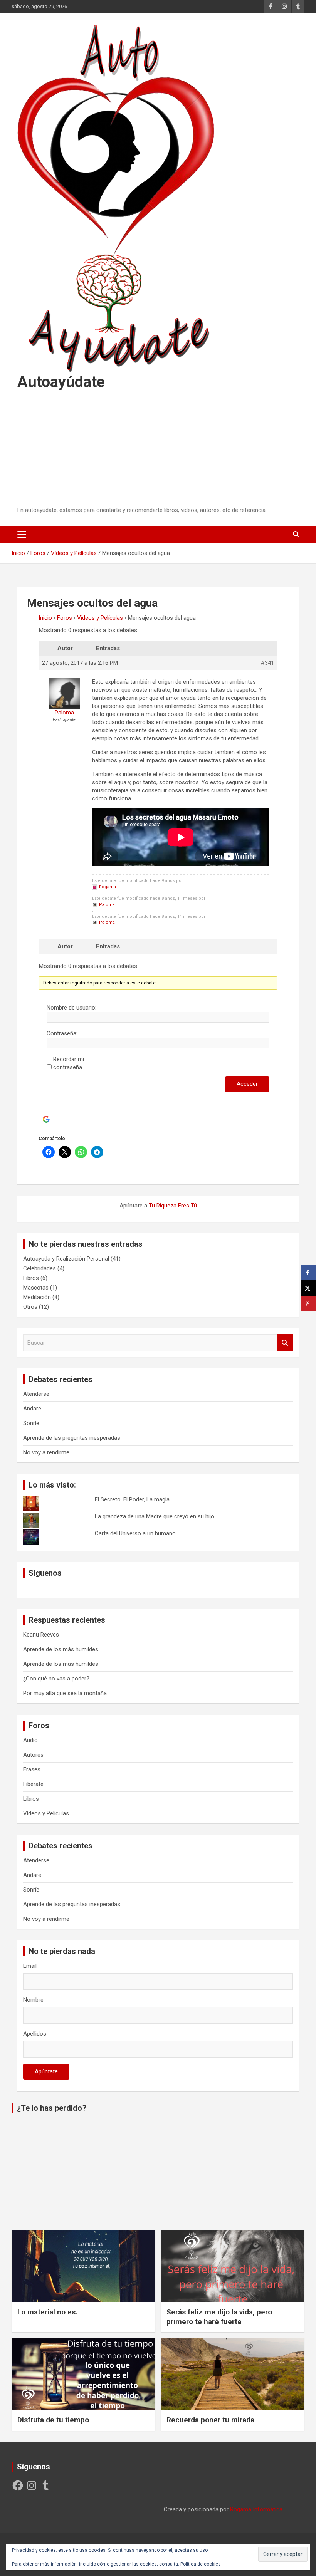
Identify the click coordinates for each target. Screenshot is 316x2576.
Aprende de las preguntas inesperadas (72, 1438)
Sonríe (31, 1423)
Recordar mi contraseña (69, 1063)
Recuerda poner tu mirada (210, 2420)
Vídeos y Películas (100, 618)
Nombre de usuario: (71, 1008)
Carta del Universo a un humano (135, 1533)
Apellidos (35, 2034)
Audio (30, 1740)
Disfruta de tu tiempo (53, 2420)
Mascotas (36, 1288)
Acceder (247, 1084)
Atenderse (36, 1394)
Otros (30, 1307)
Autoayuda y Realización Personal (66, 1259)
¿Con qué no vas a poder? (56, 1679)
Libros (31, 1278)
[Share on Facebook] (308, 1273)
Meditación (37, 1297)
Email (30, 1966)
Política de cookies (201, 2564)
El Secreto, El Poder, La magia (132, 1499)
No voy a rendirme (46, 1452)
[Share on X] (308, 1288)
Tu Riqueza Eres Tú (173, 1206)
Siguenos (45, 1573)
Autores (33, 1755)
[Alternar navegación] (22, 535)
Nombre (33, 2000)
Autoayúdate (61, 382)
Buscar (285, 1343)
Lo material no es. (47, 2312)
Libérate (33, 1784)
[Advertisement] (158, 449)
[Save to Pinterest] (308, 1303)
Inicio (45, 618)
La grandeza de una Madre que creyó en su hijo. (155, 1516)
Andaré (32, 1409)
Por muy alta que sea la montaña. (66, 1693)
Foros (65, 618)
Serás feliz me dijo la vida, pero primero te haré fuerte (219, 2317)
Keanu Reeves (41, 1635)
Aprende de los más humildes (61, 1649)
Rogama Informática (256, 2509)
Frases (32, 1769)
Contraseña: (62, 1033)
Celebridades (39, 1268)
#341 (267, 663)
